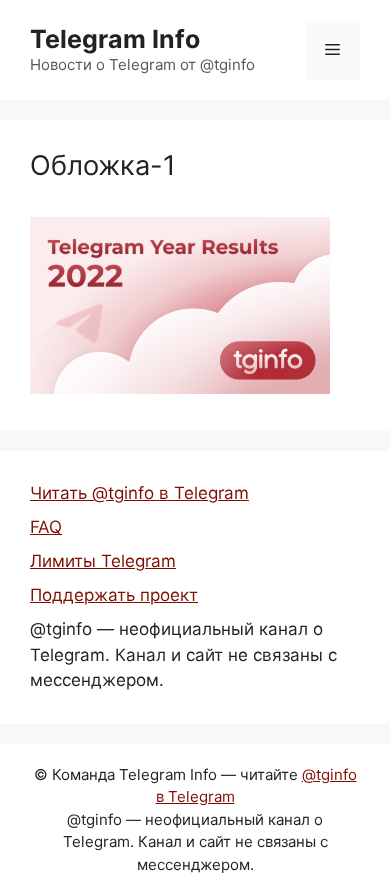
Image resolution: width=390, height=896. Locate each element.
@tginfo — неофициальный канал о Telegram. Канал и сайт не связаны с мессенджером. (183, 654)
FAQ (46, 527)
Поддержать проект (114, 595)
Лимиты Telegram (103, 561)
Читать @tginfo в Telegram (139, 493)
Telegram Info (115, 39)
